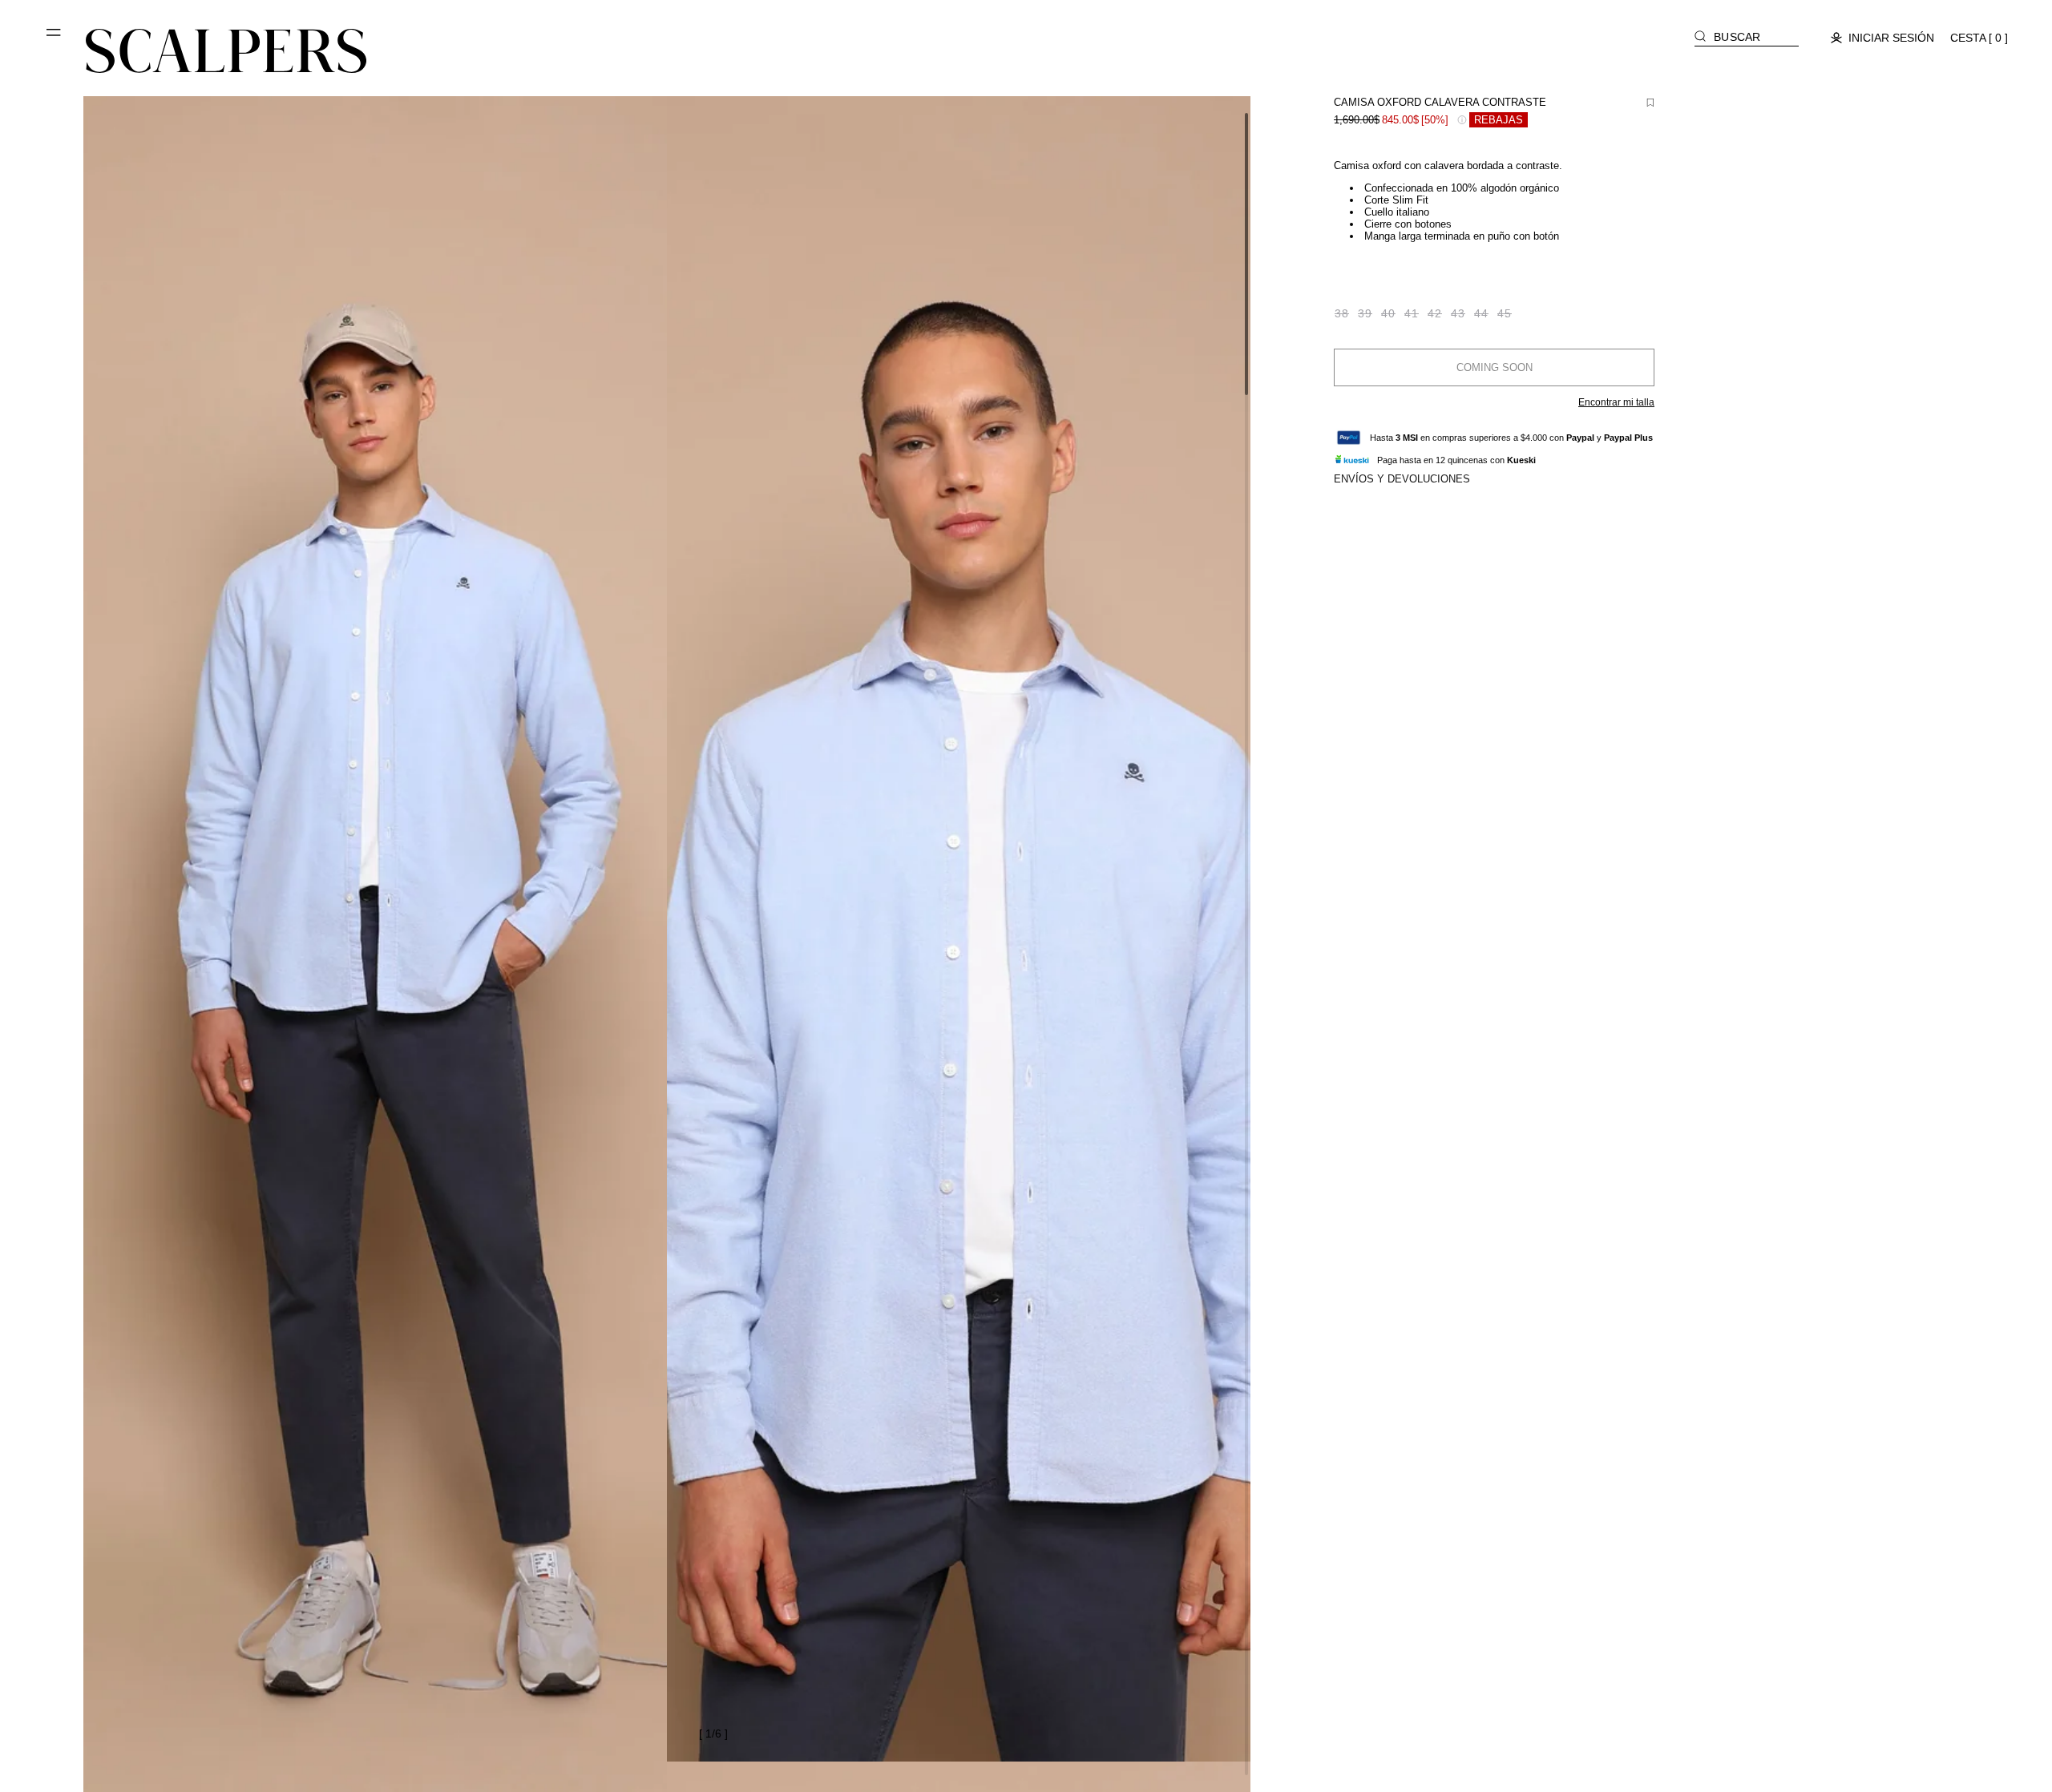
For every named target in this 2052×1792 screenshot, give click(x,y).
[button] (55, 38)
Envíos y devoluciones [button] (1402, 479)
